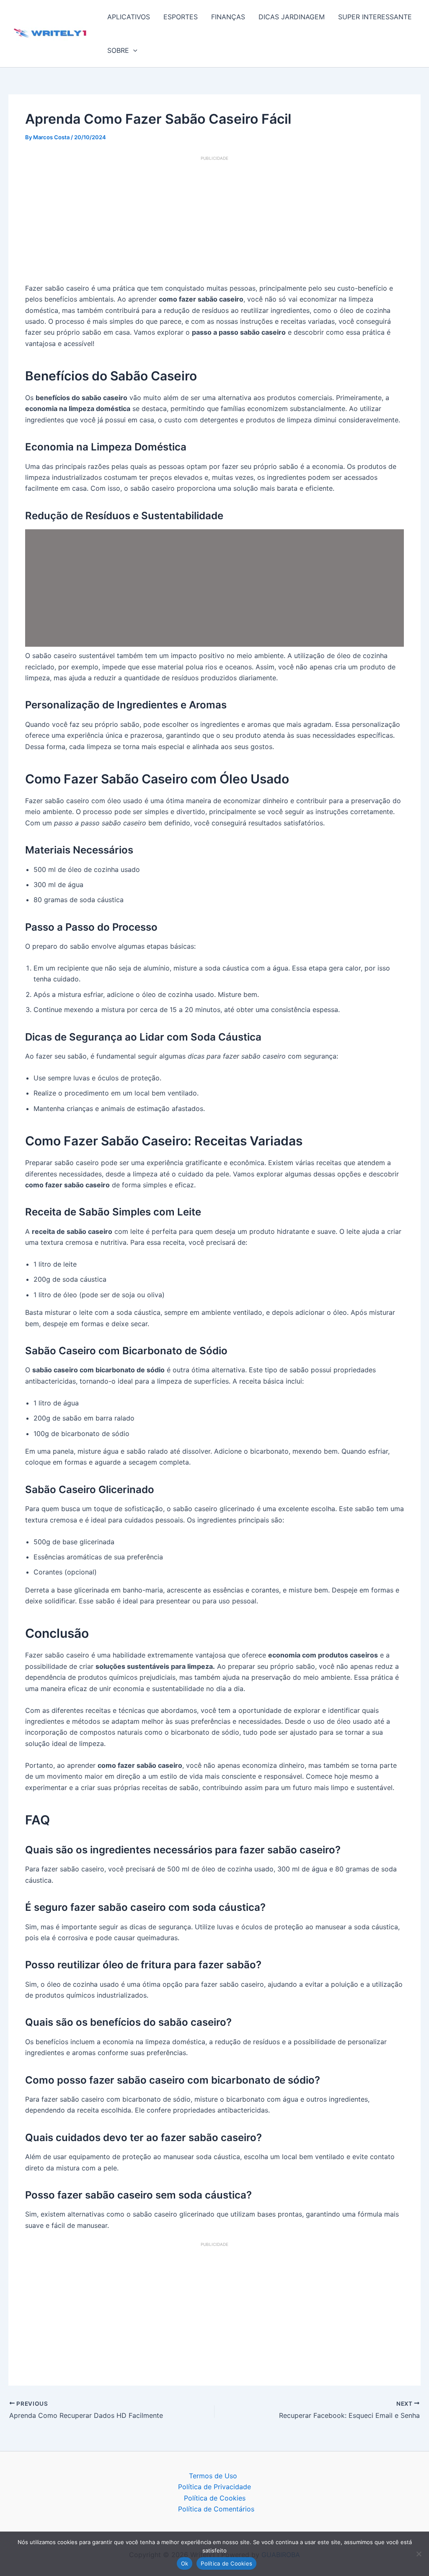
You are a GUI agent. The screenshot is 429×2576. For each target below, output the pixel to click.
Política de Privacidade (214, 2487)
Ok (185, 2563)
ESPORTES (181, 17)
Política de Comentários (216, 2509)
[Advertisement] (214, 221)
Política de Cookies (215, 2498)
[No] (419, 2554)
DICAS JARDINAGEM (292, 17)
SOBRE (118, 50)
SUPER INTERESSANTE (375, 17)
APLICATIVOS (129, 17)
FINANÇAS (228, 17)
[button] (133, 50)
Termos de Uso (213, 2476)
